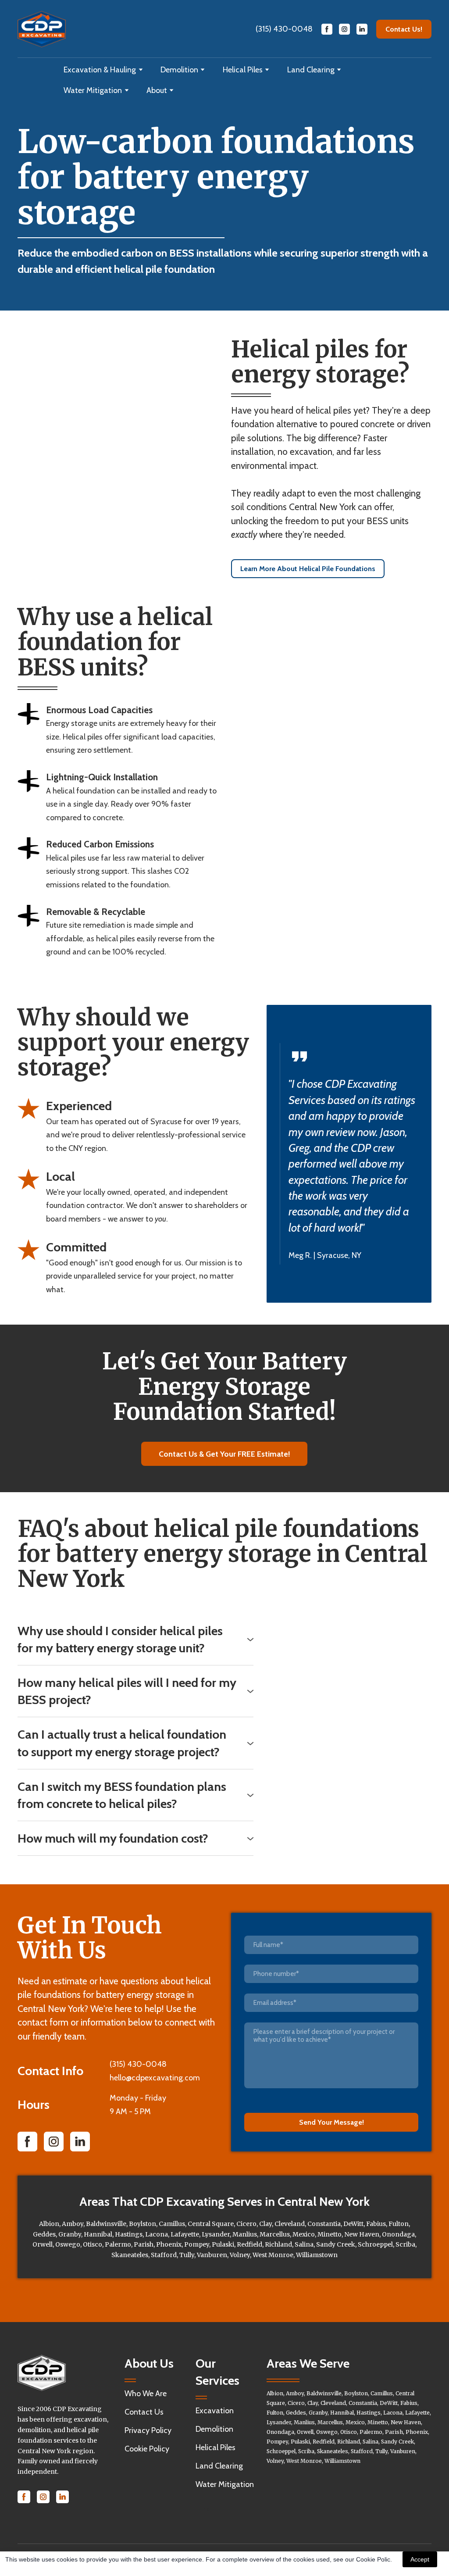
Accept (420, 2559)
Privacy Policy (148, 2430)
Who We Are (146, 2394)
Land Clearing (311, 70)
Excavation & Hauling (100, 70)
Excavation (215, 2411)
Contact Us (144, 2412)
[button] (327, 29)
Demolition (179, 70)
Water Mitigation (93, 90)
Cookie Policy (147, 2449)
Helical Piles (243, 70)
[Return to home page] (42, 29)
